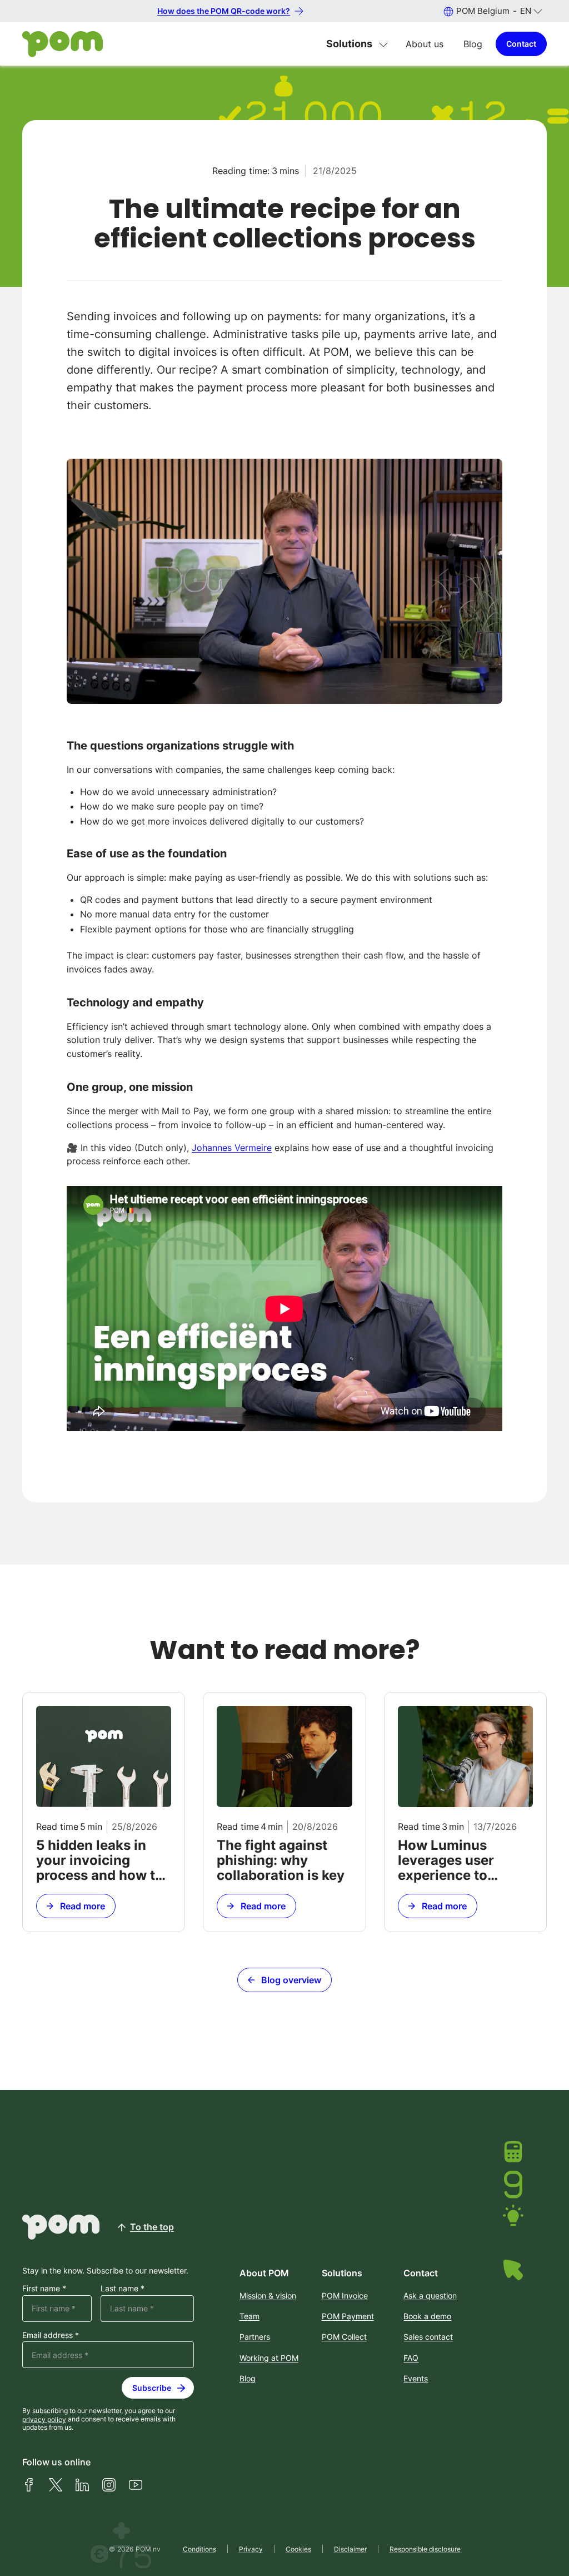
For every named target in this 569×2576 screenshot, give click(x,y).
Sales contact (428, 2337)
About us (425, 44)
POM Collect (344, 2337)
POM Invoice (345, 2295)
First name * (44, 2289)
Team (249, 2316)
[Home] (63, 44)
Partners (255, 2337)
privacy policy (44, 2419)
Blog (473, 44)
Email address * (51, 2335)
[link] (104, 1812)
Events (416, 2378)
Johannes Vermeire (232, 1148)
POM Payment (348, 2316)
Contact (521, 44)
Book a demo (427, 2316)
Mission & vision (268, 2295)
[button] (493, 11)
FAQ (411, 2358)
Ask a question (430, 2295)
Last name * (123, 2289)
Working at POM (269, 2358)
